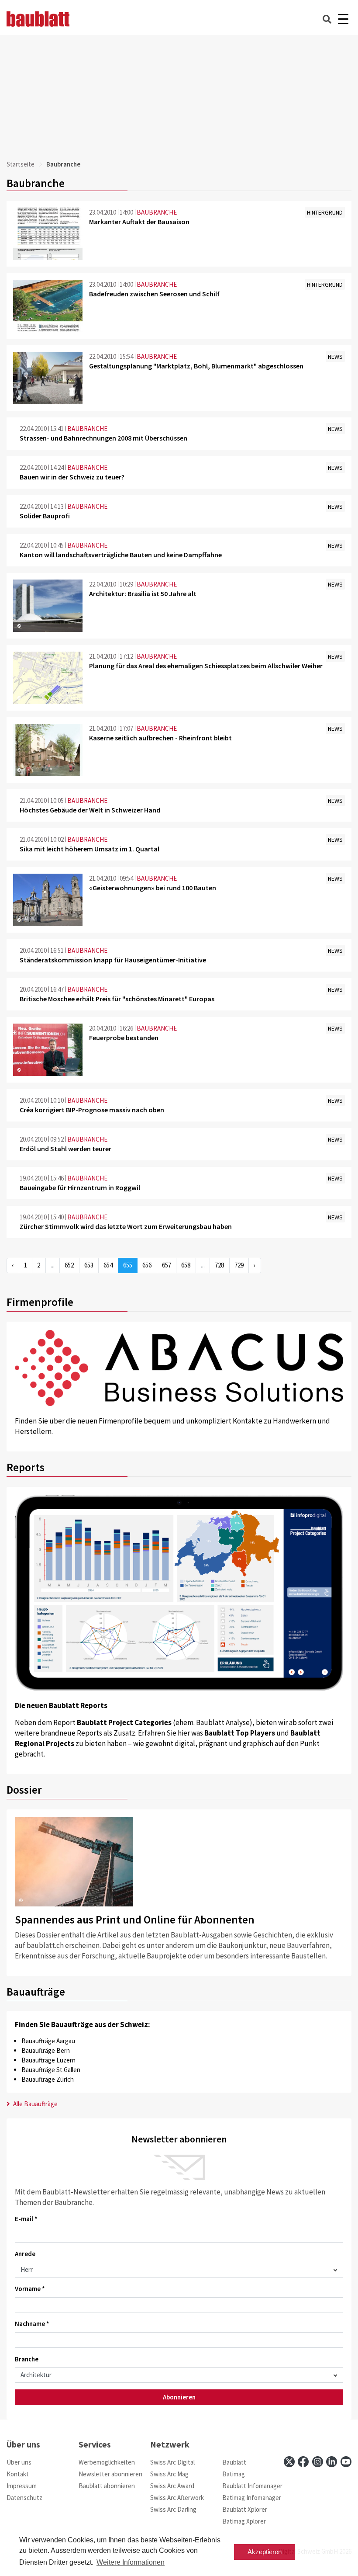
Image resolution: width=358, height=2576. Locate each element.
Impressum (22, 2486)
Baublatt (234, 2462)
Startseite (21, 164)
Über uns (19, 2462)
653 (89, 1265)
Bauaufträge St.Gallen (51, 2070)
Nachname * (32, 2324)
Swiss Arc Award (172, 2486)
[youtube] (346, 2462)
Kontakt (18, 2474)
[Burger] (343, 19)
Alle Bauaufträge (35, 2104)
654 (108, 1265)
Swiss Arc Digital (172, 2462)
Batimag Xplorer (244, 2521)
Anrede (25, 2254)
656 (147, 1265)
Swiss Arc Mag (169, 2474)
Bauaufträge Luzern (48, 2060)
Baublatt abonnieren (107, 2486)
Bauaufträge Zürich (48, 2079)
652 (69, 1265)
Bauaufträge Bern (46, 2050)
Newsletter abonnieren (110, 2474)
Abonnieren (179, 2397)
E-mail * (26, 2219)
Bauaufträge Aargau (48, 2041)
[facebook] (303, 2462)
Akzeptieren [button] (265, 2552)
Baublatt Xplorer (245, 2509)
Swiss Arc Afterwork (177, 2498)
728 (219, 1265)
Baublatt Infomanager (252, 2486)
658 (186, 1265)
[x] (289, 2462)
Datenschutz (24, 2498)
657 (167, 1265)
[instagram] (318, 2462)
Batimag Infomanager (252, 2498)
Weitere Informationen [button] (131, 2562)
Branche (27, 2359)
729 (239, 1265)
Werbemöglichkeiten (107, 2462)
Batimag (234, 2474)
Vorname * (30, 2289)
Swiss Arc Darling (173, 2509)
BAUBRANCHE (157, 212)
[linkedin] (332, 2462)
